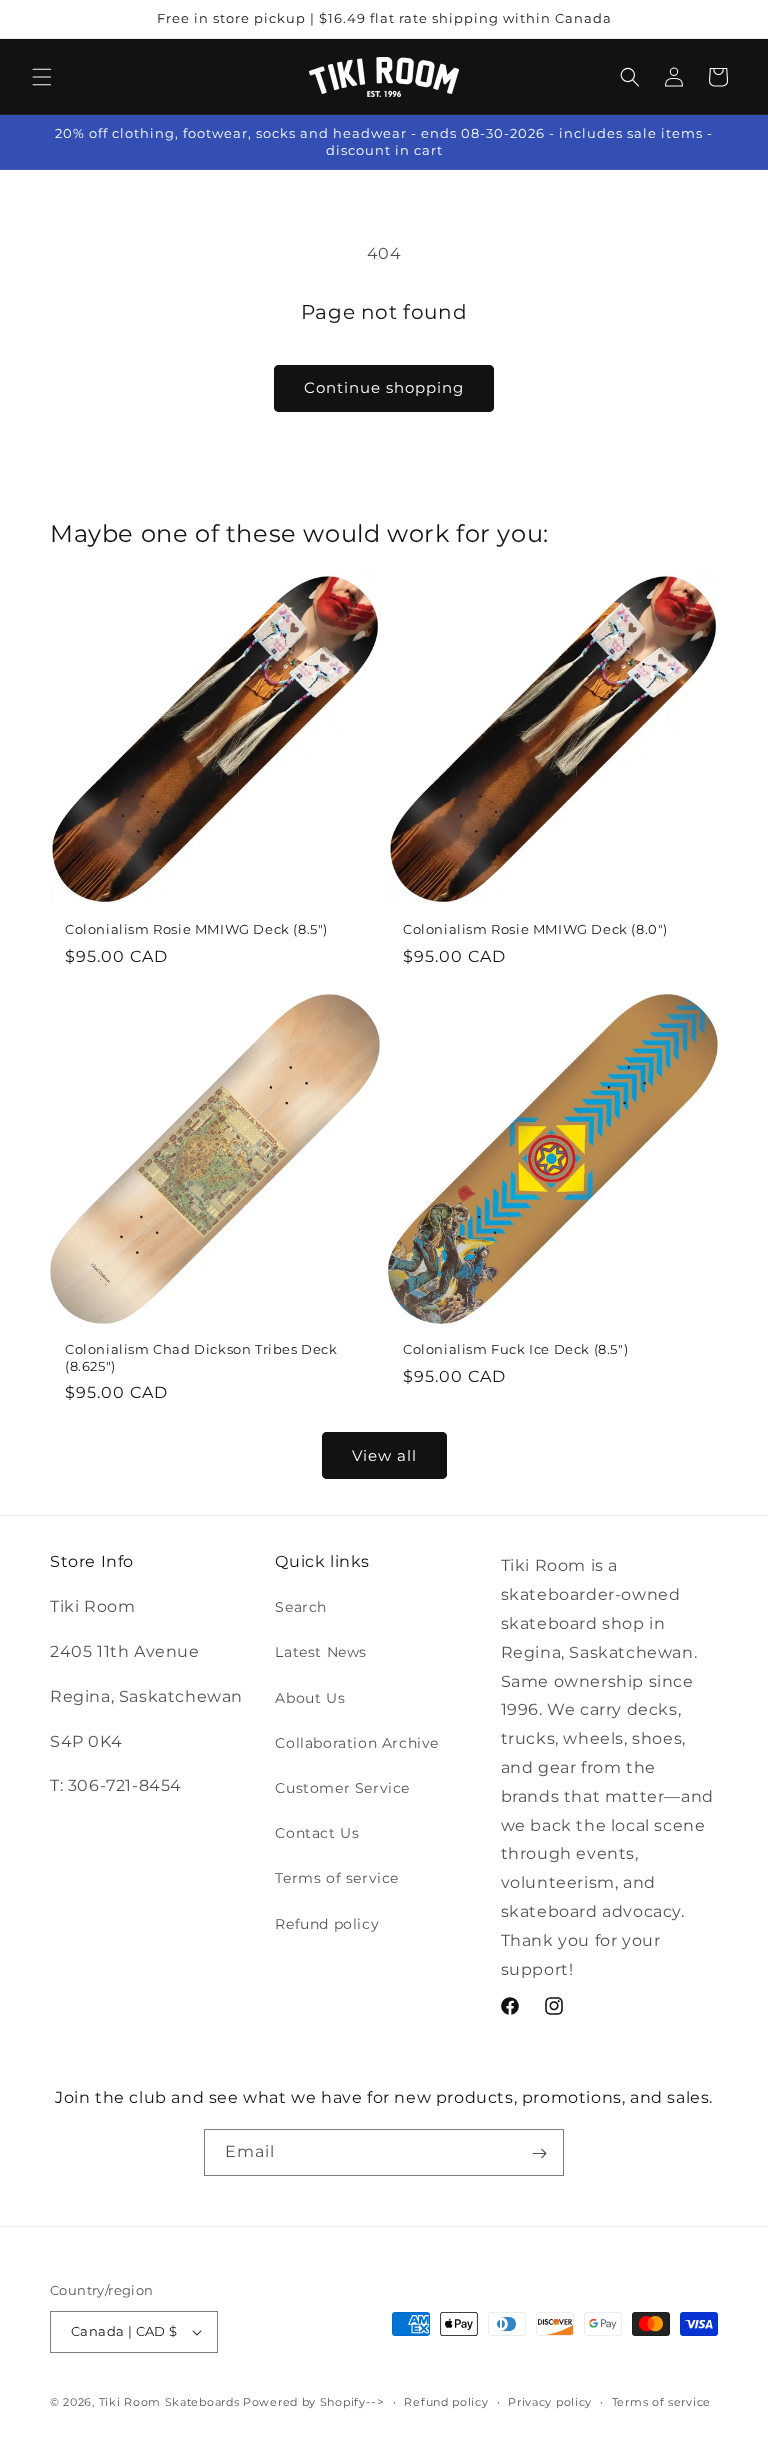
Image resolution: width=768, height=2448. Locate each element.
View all (384, 1455)
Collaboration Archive (357, 1743)
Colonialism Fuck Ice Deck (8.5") (515, 1349)
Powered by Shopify (304, 2402)
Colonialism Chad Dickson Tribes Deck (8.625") (201, 1357)
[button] (42, 77)
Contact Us (317, 1833)
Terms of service (337, 1878)
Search (301, 1607)
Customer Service (342, 1788)
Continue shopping (384, 387)
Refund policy (327, 1924)
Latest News (321, 1652)
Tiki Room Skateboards (169, 2402)
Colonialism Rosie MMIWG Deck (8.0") (535, 929)
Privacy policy (550, 2402)
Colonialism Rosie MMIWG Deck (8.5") (196, 929)
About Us (310, 1698)
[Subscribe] (539, 2153)
